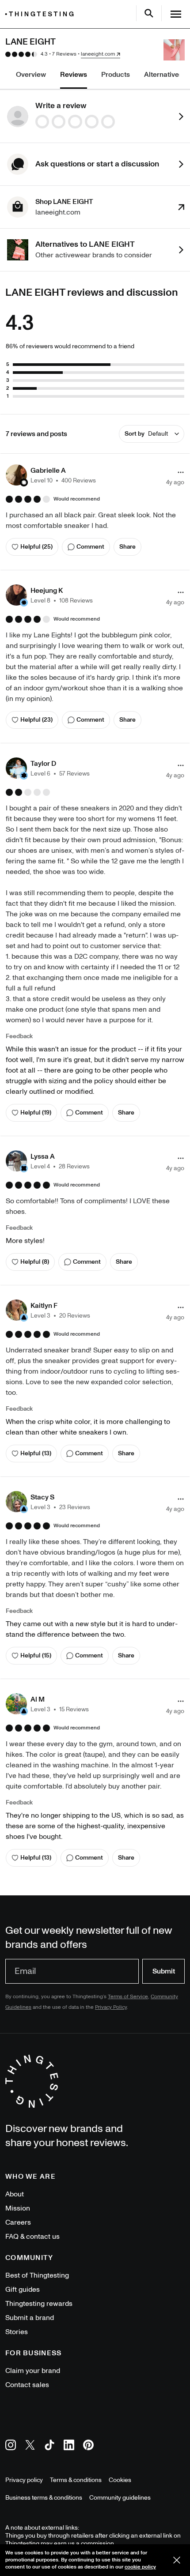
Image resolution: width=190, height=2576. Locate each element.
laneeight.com (98, 54)
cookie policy (140, 2567)
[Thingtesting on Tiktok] (49, 2446)
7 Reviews (64, 54)
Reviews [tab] (74, 75)
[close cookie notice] (177, 2560)
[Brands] (42, 14)
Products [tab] (116, 75)
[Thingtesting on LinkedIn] (69, 2446)
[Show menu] (176, 14)
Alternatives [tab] (163, 75)
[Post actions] (181, 472)
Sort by (146, 434)
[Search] (149, 13)
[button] (51, 475)
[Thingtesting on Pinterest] (88, 2446)
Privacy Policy (111, 2007)
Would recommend (77, 499)
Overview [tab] (31, 75)
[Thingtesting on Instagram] (11, 2446)
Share (127, 547)
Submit (164, 1971)
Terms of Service (128, 1997)
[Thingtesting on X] (30, 2446)
